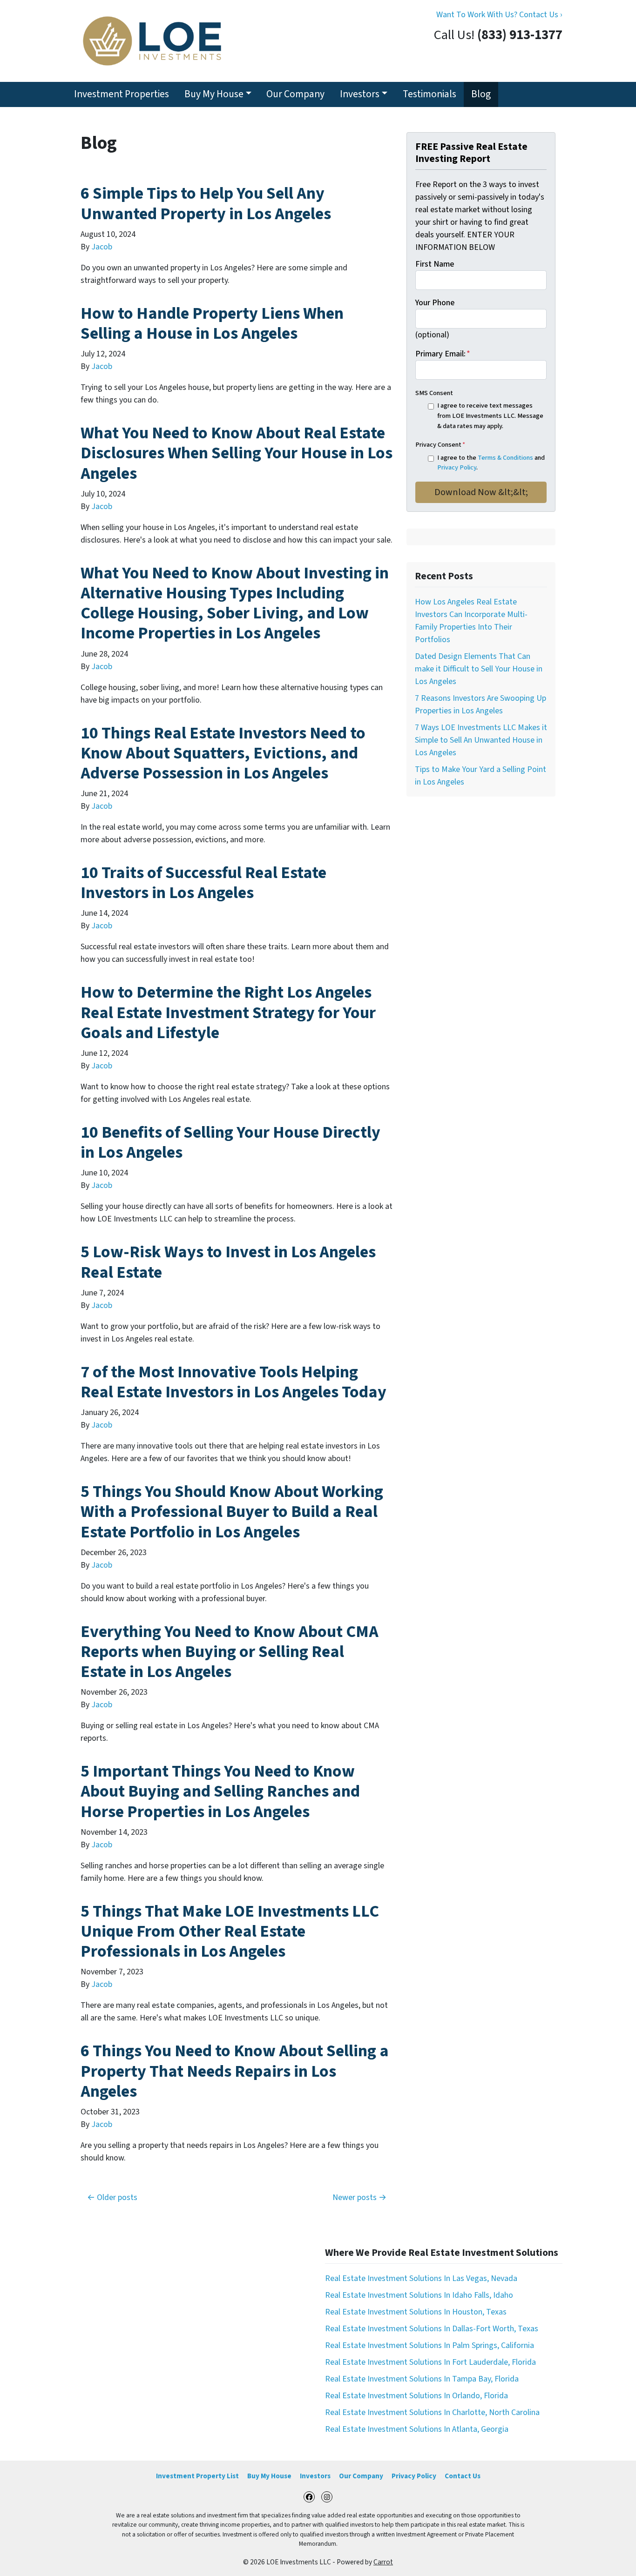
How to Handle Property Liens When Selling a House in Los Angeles (212, 323)
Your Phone (435, 303)
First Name (435, 264)
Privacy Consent (440, 445)
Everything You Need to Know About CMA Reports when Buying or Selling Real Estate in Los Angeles (230, 1652)
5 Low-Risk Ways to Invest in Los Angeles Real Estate (228, 1262)
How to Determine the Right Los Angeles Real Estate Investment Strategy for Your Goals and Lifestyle (228, 1012)
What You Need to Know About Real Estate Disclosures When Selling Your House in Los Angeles (237, 453)
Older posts (117, 2197)
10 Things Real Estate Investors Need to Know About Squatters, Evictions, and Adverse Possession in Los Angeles (223, 753)
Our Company (295, 94)
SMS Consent (434, 393)
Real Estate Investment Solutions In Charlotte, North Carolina (432, 2412)
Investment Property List (197, 2476)
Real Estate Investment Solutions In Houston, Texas (416, 2312)
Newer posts (355, 2197)
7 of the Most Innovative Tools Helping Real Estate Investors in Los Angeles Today (233, 1382)
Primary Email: (443, 354)
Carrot (383, 2562)
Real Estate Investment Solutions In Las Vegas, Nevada (421, 2278)
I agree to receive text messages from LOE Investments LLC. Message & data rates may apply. (490, 416)
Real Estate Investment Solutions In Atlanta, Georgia (417, 2429)
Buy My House (214, 94)
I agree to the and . (491, 463)
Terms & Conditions (505, 458)
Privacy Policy (457, 467)
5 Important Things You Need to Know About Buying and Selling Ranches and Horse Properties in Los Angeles (220, 1791)
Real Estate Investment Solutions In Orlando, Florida (416, 2396)
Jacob (102, 247)
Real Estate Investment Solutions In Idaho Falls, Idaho (419, 2295)
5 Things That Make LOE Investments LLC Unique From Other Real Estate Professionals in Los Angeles (230, 1931)
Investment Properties (122, 94)
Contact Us (463, 2476)
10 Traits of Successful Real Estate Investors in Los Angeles (203, 883)
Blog (481, 94)
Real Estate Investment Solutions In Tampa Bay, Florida (422, 2379)
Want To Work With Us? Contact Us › (499, 15)
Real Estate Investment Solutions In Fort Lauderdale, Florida (430, 2362)
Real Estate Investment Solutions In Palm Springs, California (430, 2345)
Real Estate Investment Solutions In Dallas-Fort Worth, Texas (432, 2329)
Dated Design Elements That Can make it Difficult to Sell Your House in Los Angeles (479, 669)
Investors (360, 94)
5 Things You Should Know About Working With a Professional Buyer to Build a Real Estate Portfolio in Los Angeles (232, 1512)
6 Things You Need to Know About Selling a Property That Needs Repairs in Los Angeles (235, 2071)
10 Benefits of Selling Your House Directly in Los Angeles (230, 1142)
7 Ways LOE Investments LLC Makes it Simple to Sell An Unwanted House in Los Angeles (481, 740)
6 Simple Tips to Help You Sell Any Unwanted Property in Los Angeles (206, 203)
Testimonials (430, 94)
